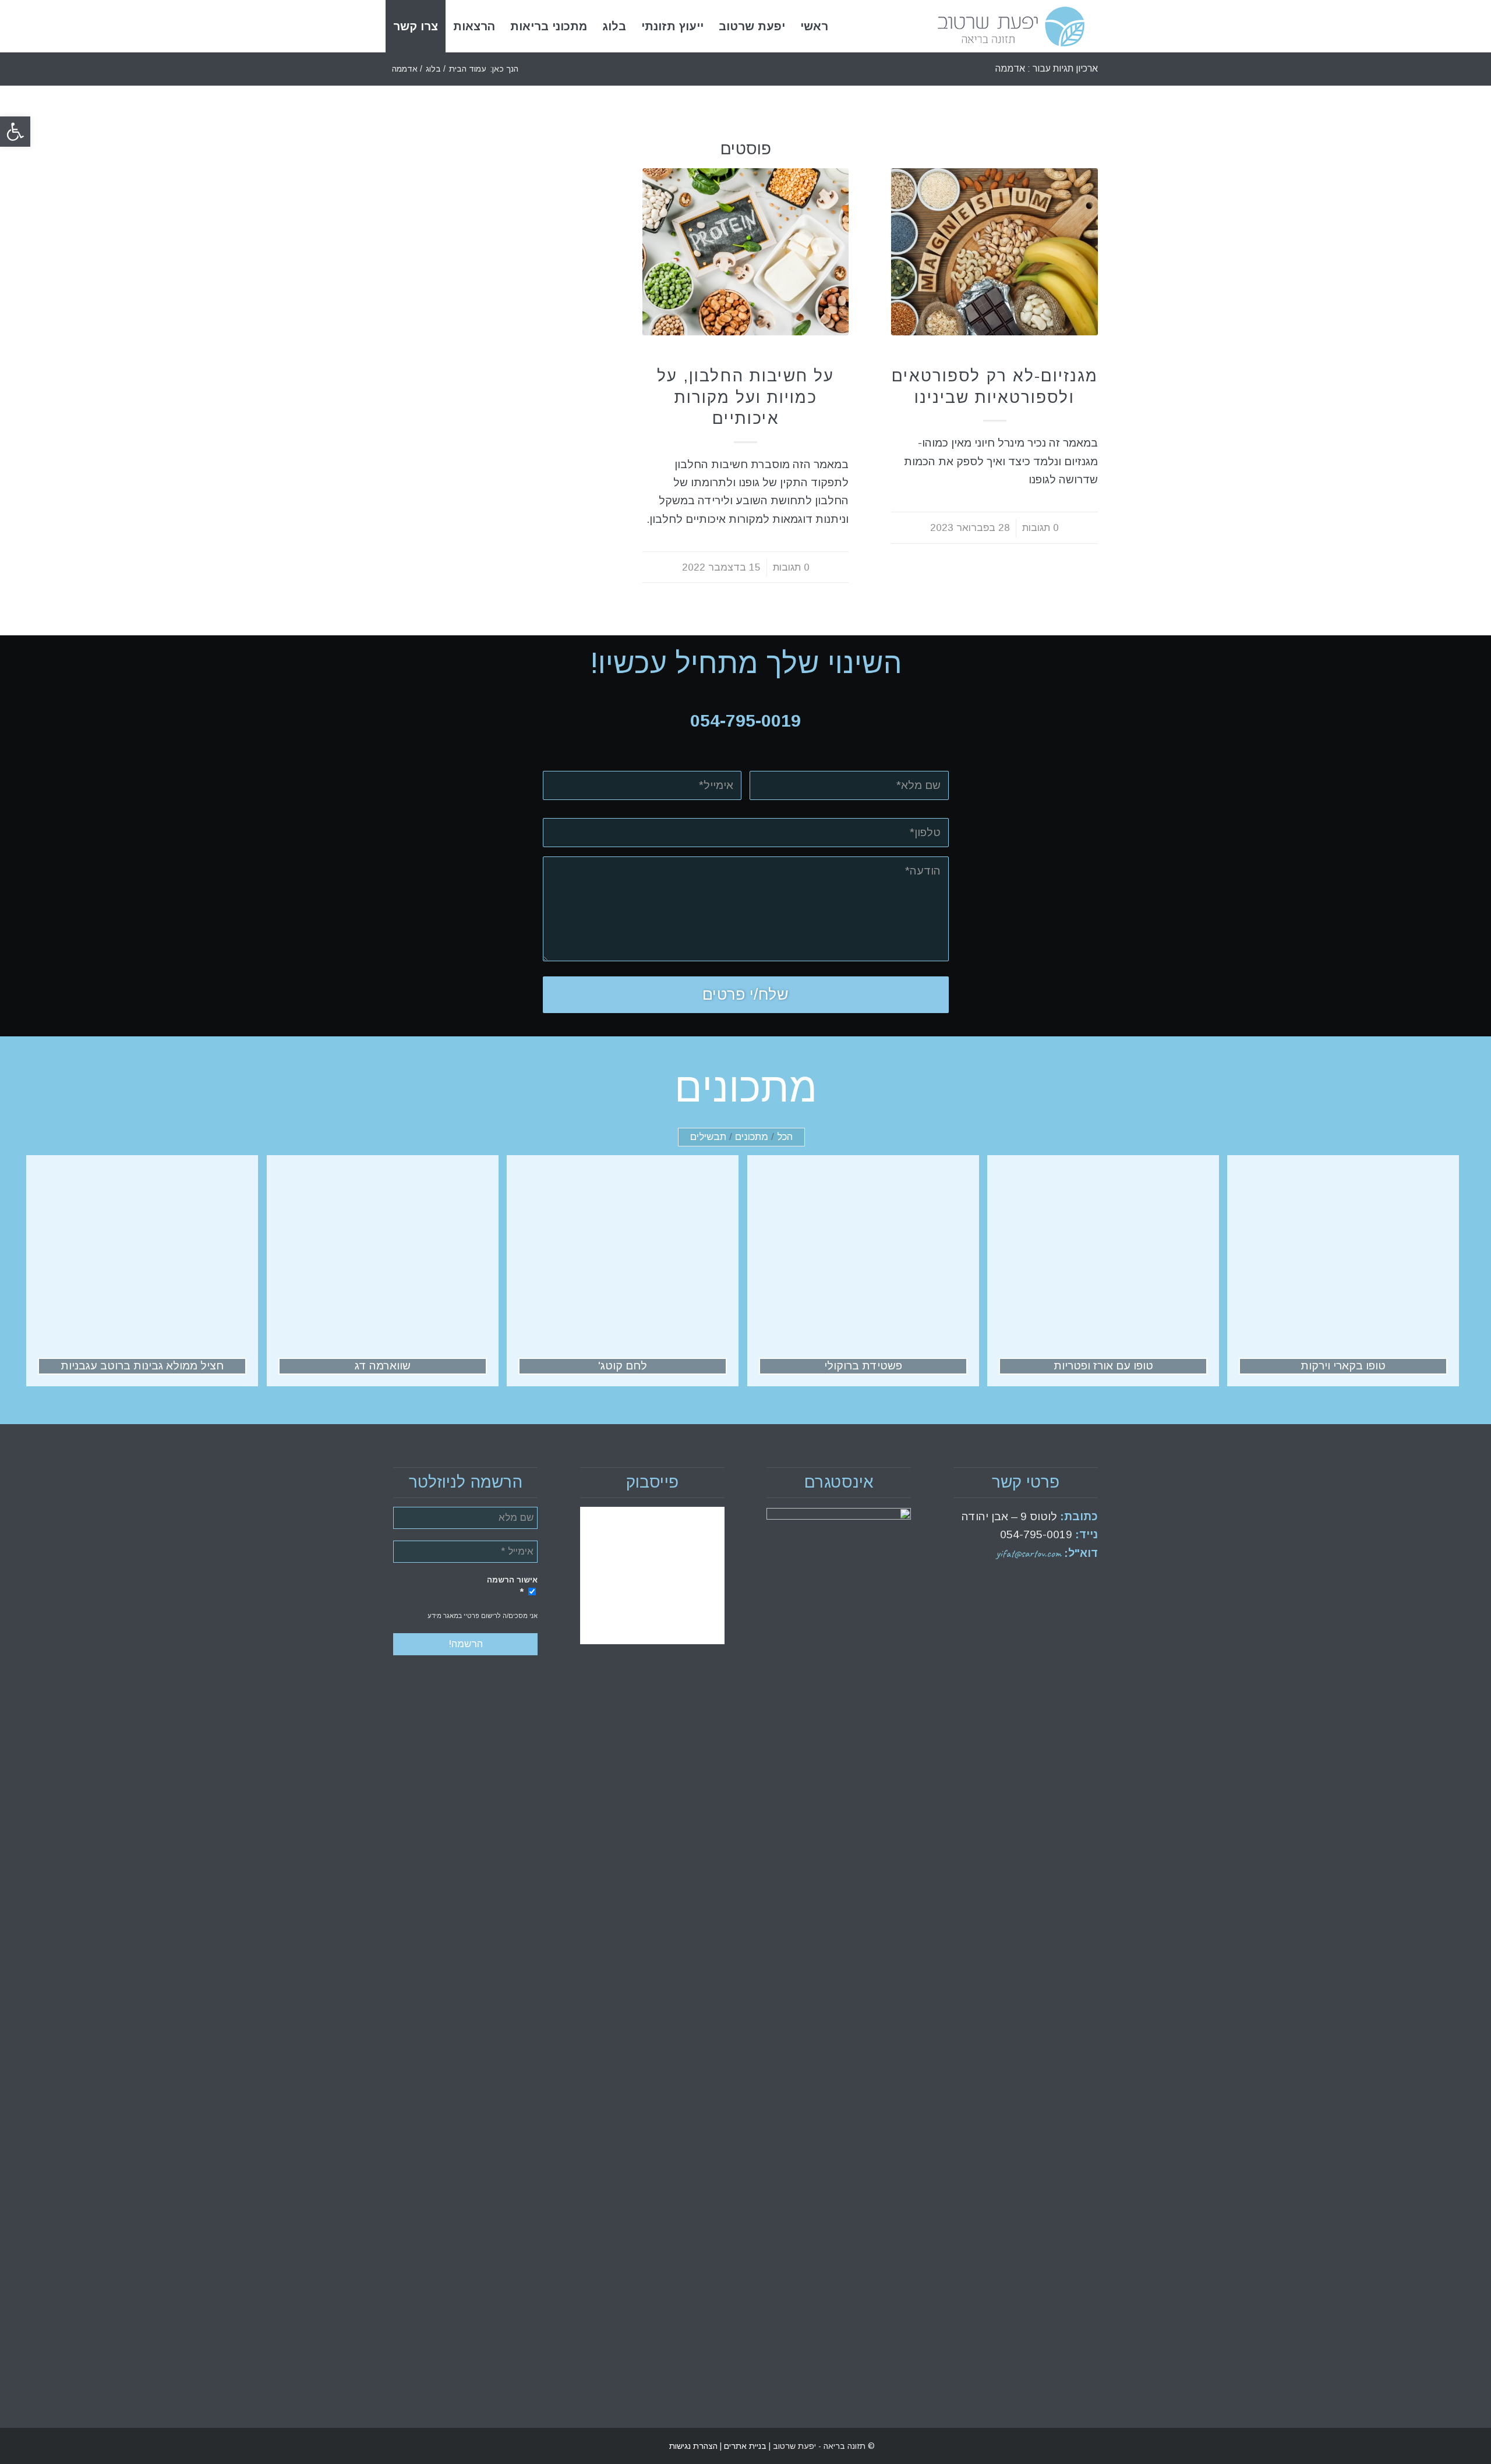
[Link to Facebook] (419, 2446)
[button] (15, 132)
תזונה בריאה (995, 357)
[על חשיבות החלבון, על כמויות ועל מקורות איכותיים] (746, 252)
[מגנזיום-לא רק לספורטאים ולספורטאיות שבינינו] (994, 252)
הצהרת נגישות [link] (693, 2446)
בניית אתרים (744, 2446)
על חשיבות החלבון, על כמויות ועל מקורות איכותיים (745, 397)
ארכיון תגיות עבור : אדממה (1047, 68)
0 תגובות (1040, 528)
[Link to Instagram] (402, 2446)
